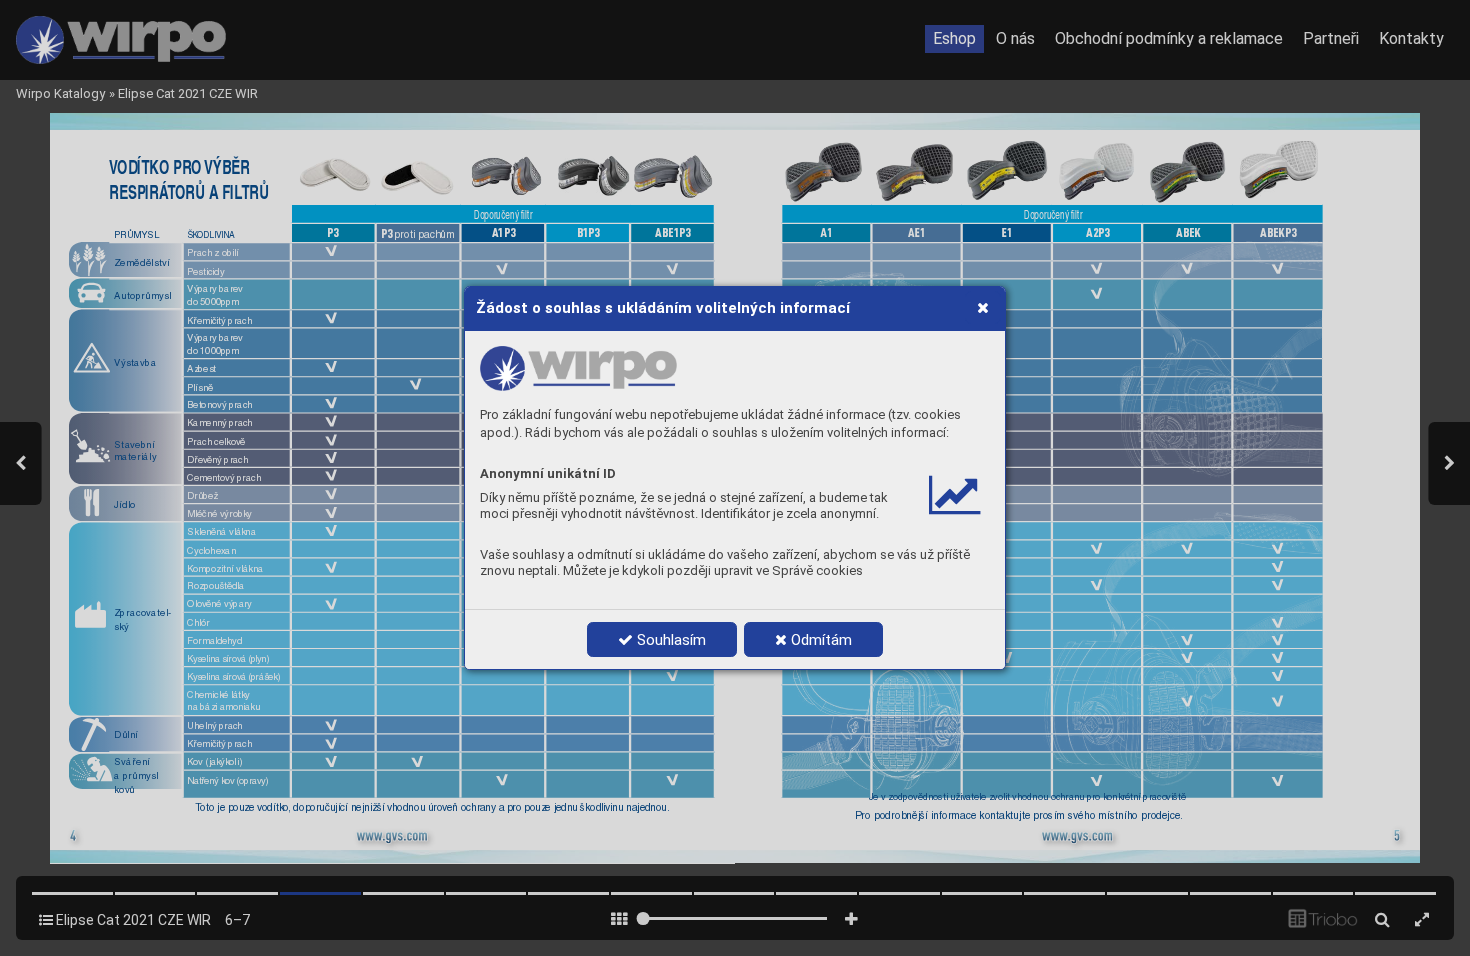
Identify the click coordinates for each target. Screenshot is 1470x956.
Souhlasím (669, 640)
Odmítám (819, 640)
